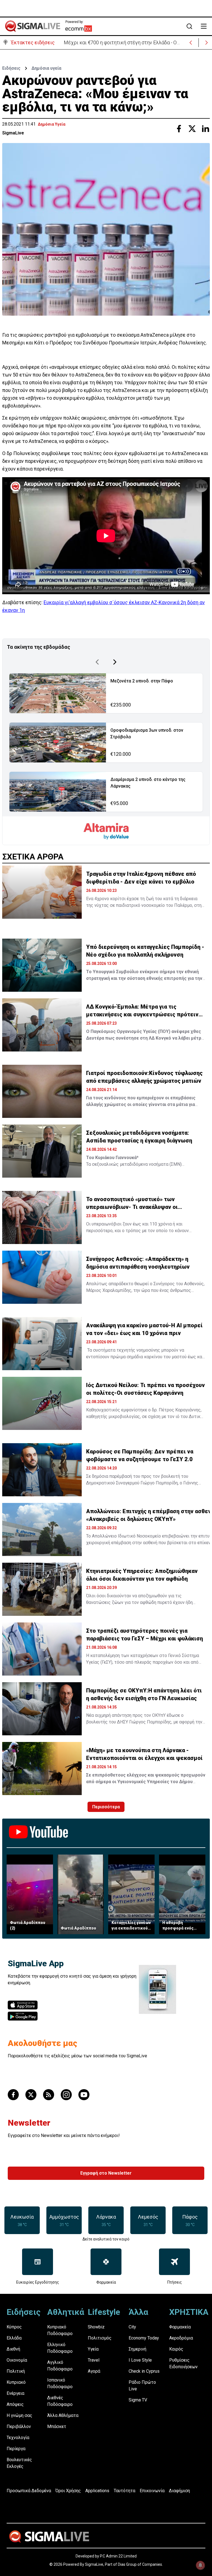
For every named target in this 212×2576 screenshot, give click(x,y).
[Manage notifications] (200, 2565)
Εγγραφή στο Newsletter (106, 2173)
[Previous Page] (97, 662)
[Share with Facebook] (179, 129)
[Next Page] (115, 662)
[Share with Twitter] (192, 129)
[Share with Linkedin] (205, 129)
